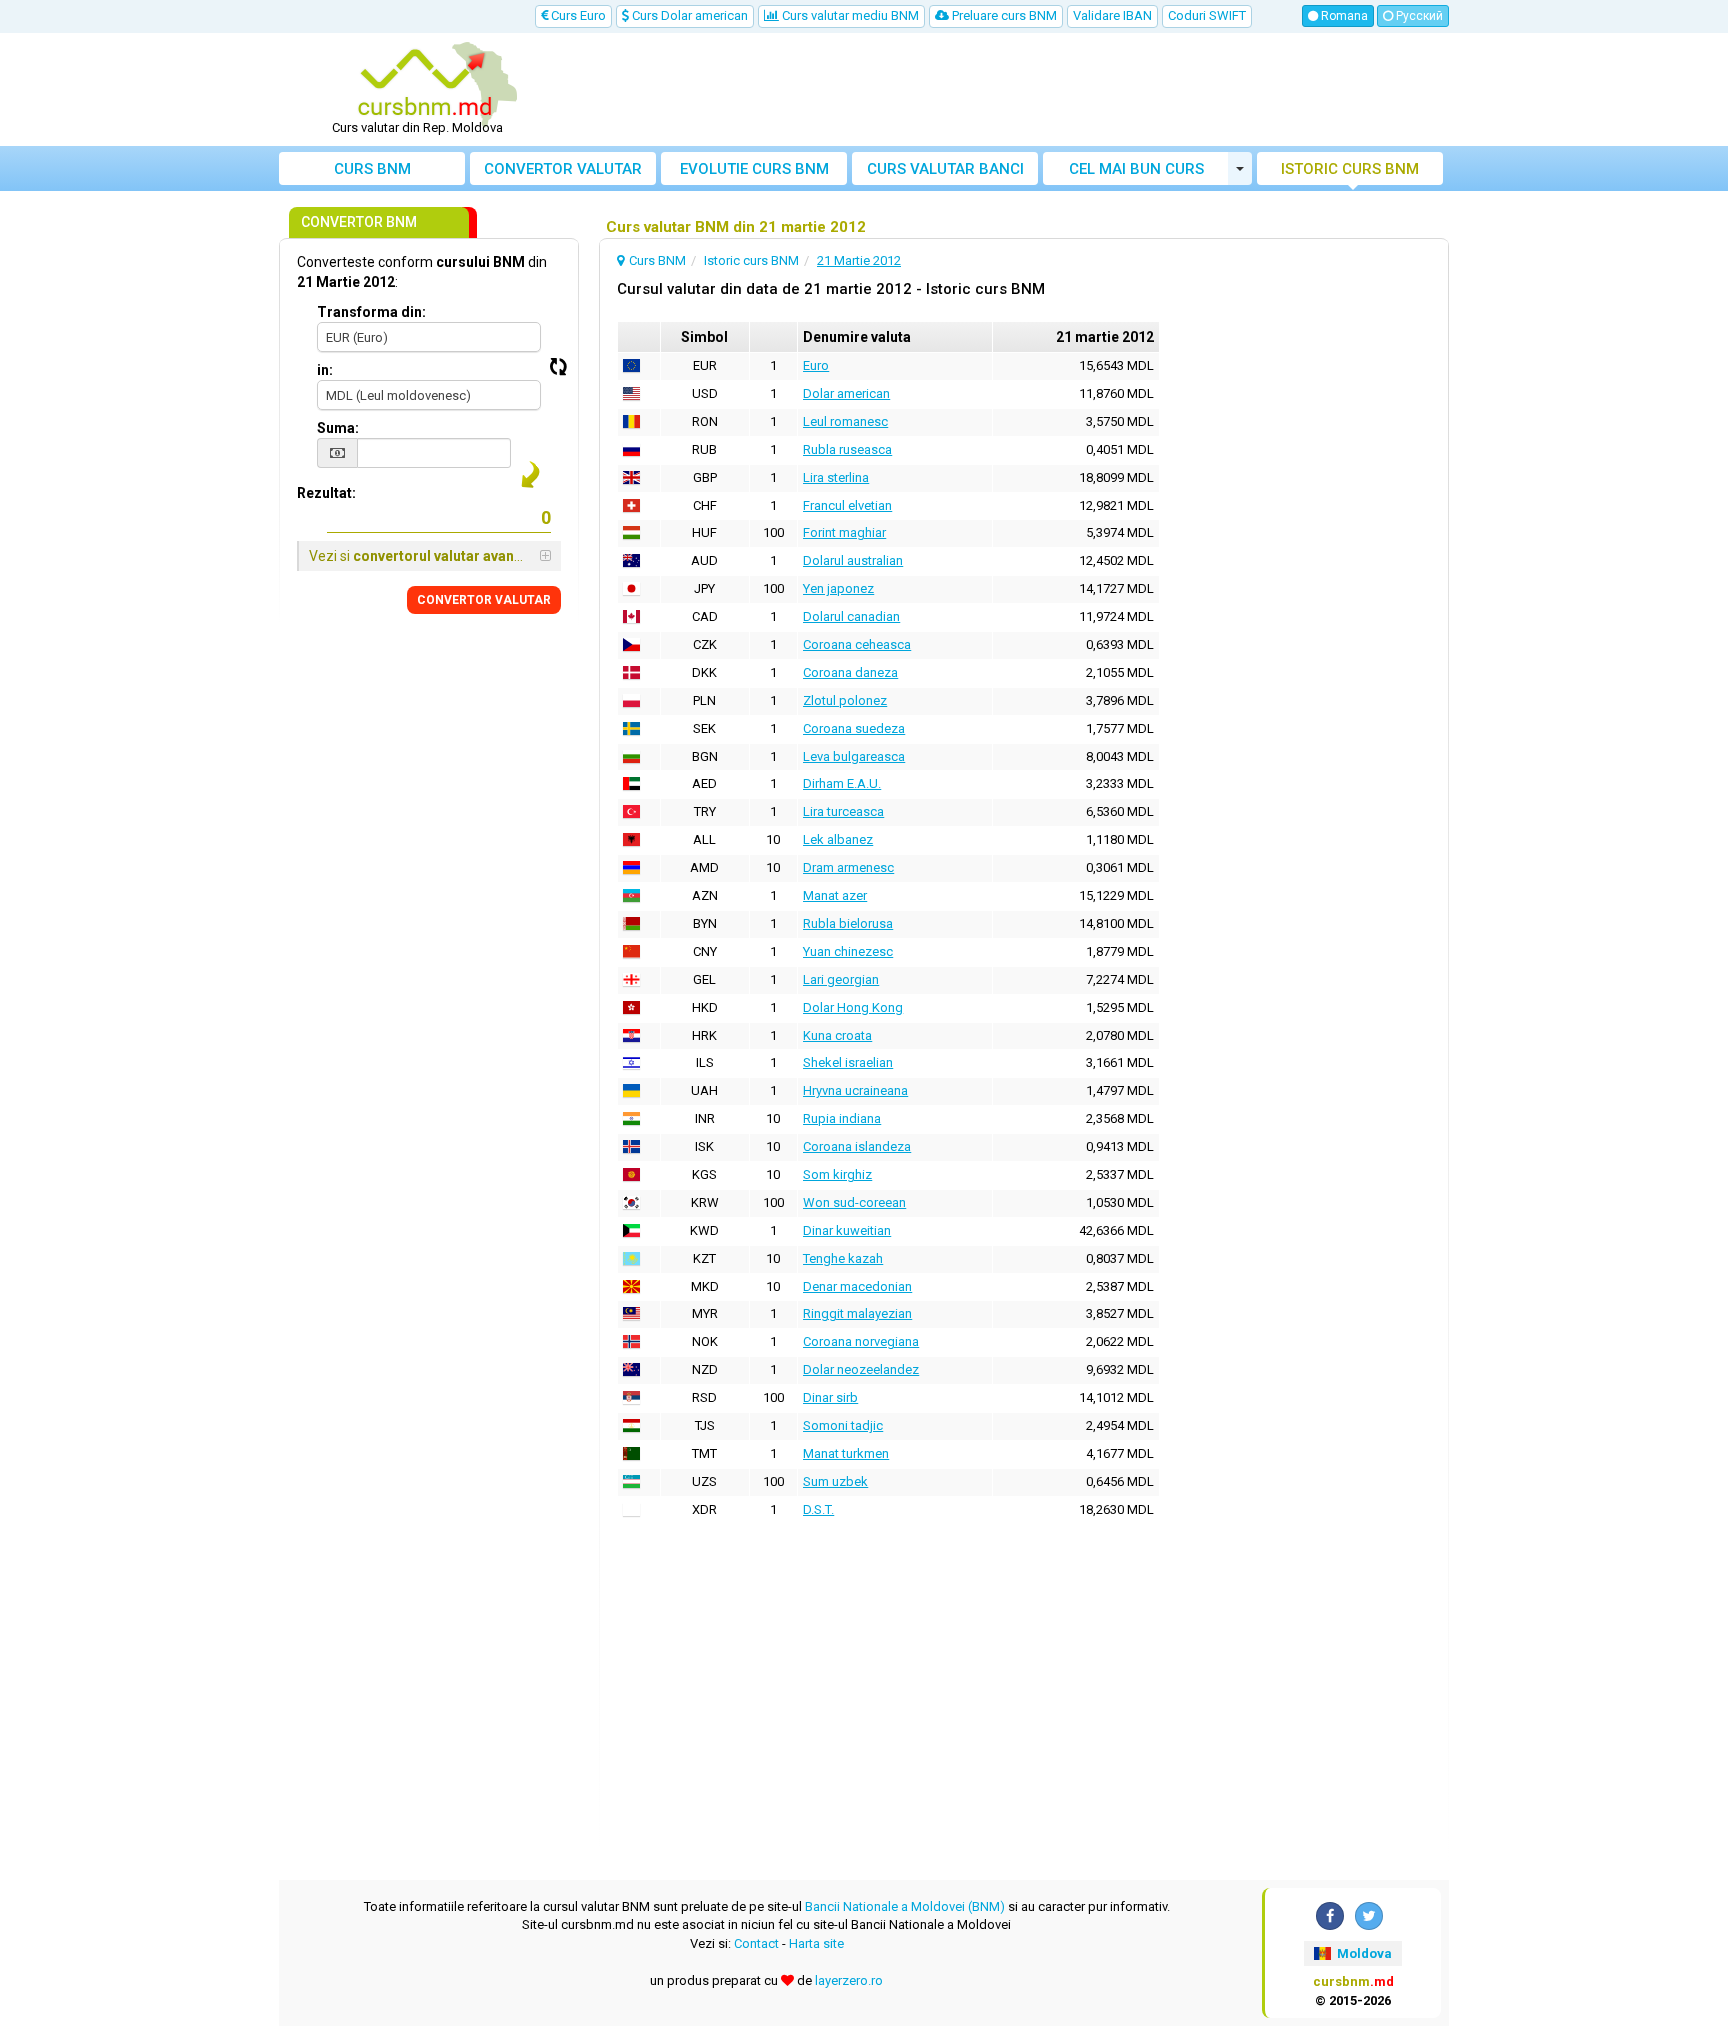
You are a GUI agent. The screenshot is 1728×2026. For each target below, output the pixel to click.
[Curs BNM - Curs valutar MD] (425, 83)
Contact (756, 1943)
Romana (1343, 16)
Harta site (816, 1943)
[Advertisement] (1011, 90)
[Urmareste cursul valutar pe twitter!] (1369, 1916)
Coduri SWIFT (1207, 15)
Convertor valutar (563, 169)
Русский (1418, 16)
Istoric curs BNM (1350, 169)
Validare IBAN (1112, 15)
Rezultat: (326, 493)
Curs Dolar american (688, 15)
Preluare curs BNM (1003, 15)
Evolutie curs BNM (754, 169)
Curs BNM (372, 169)
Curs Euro (577, 15)
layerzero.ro (849, 1980)
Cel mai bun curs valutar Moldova (1136, 172)
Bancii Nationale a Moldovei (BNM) (905, 1906)
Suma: (338, 428)
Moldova (1363, 1953)
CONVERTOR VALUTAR (484, 600)
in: (325, 370)
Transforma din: (371, 312)
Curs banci (945, 169)
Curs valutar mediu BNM (849, 15)
